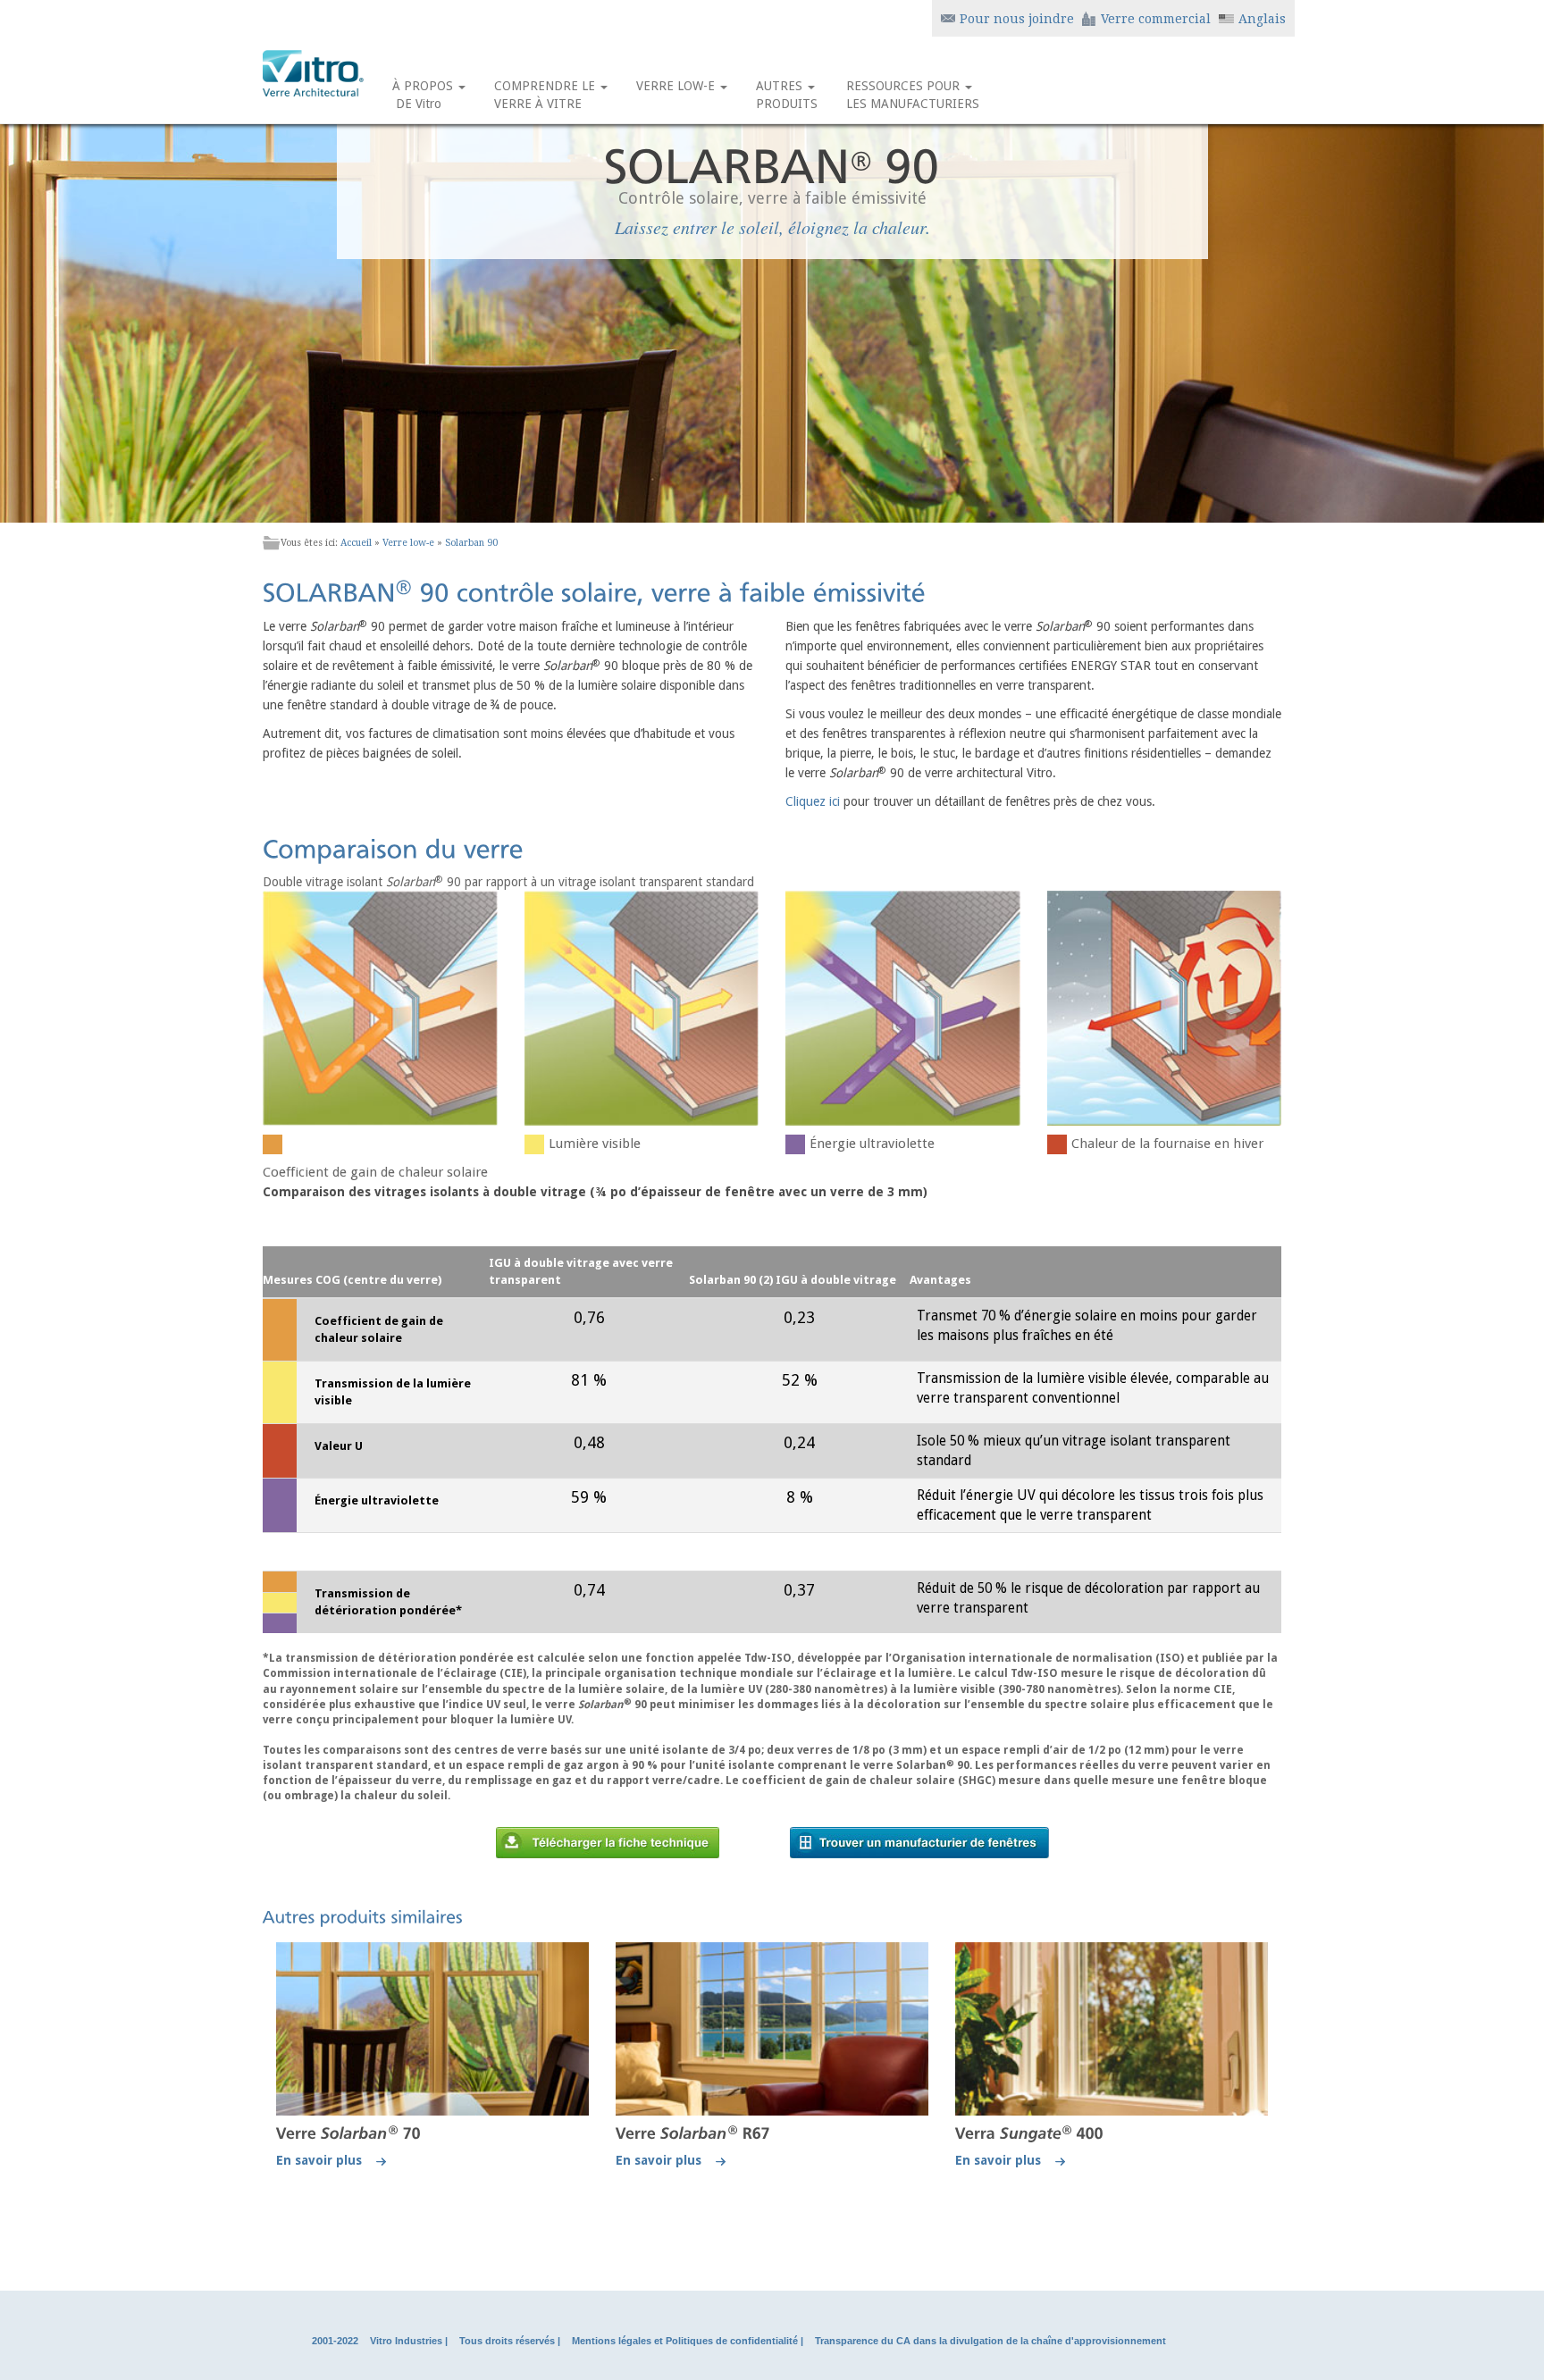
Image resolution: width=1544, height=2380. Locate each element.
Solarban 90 (471, 543)
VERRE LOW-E (677, 86)
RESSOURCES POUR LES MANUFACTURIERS (913, 95)
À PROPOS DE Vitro (424, 95)
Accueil (356, 543)
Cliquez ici (813, 801)
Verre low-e (408, 543)
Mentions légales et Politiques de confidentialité (685, 2341)
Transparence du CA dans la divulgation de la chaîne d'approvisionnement (990, 2341)
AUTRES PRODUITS (787, 95)
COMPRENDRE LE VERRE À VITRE (546, 95)
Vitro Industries (406, 2341)
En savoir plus (326, 2160)
